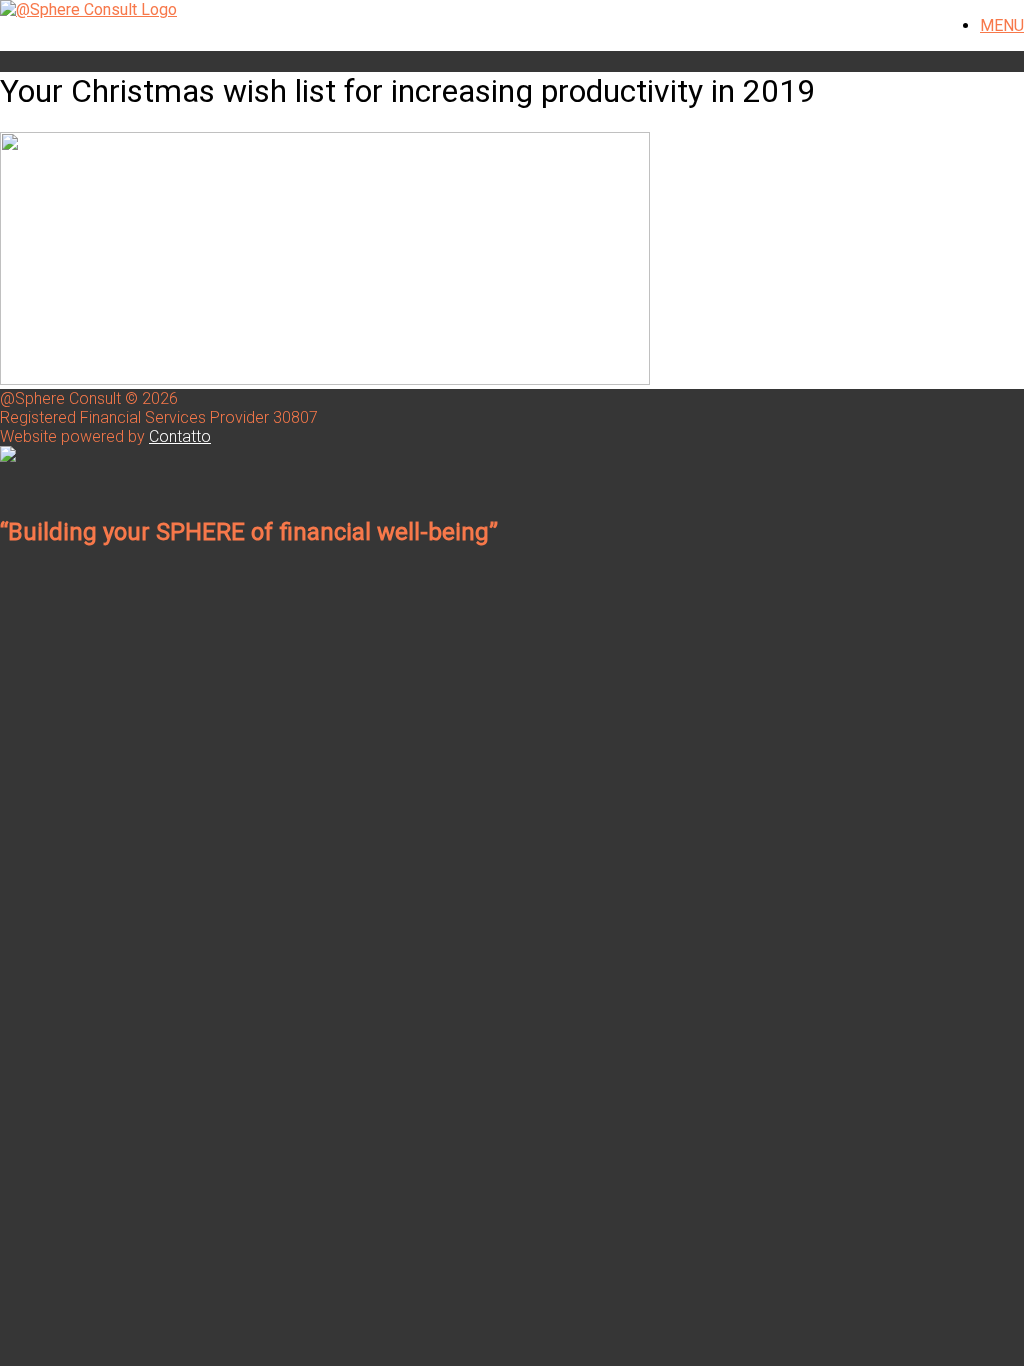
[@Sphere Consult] (88, 9)
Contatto (180, 436)
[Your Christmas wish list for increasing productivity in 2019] (325, 379)
